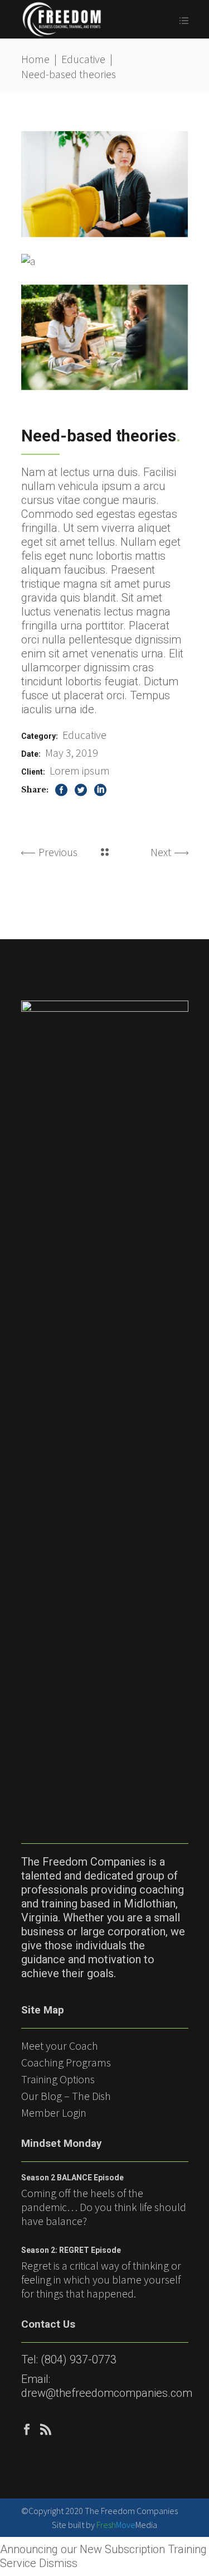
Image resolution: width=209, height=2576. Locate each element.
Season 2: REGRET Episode (71, 2250)
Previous (58, 852)
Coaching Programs (66, 2062)
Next (161, 852)
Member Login (54, 2113)
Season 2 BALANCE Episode (72, 2178)
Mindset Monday (62, 2143)
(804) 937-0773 (79, 2359)
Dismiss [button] (58, 2563)
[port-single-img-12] (105, 338)
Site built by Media (104, 2525)
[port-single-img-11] (28, 261)
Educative (83, 59)
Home (35, 59)
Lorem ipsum (80, 770)
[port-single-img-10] (105, 184)
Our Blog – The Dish (66, 2096)
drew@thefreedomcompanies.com (107, 2393)
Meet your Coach (60, 2046)
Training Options (58, 2079)
